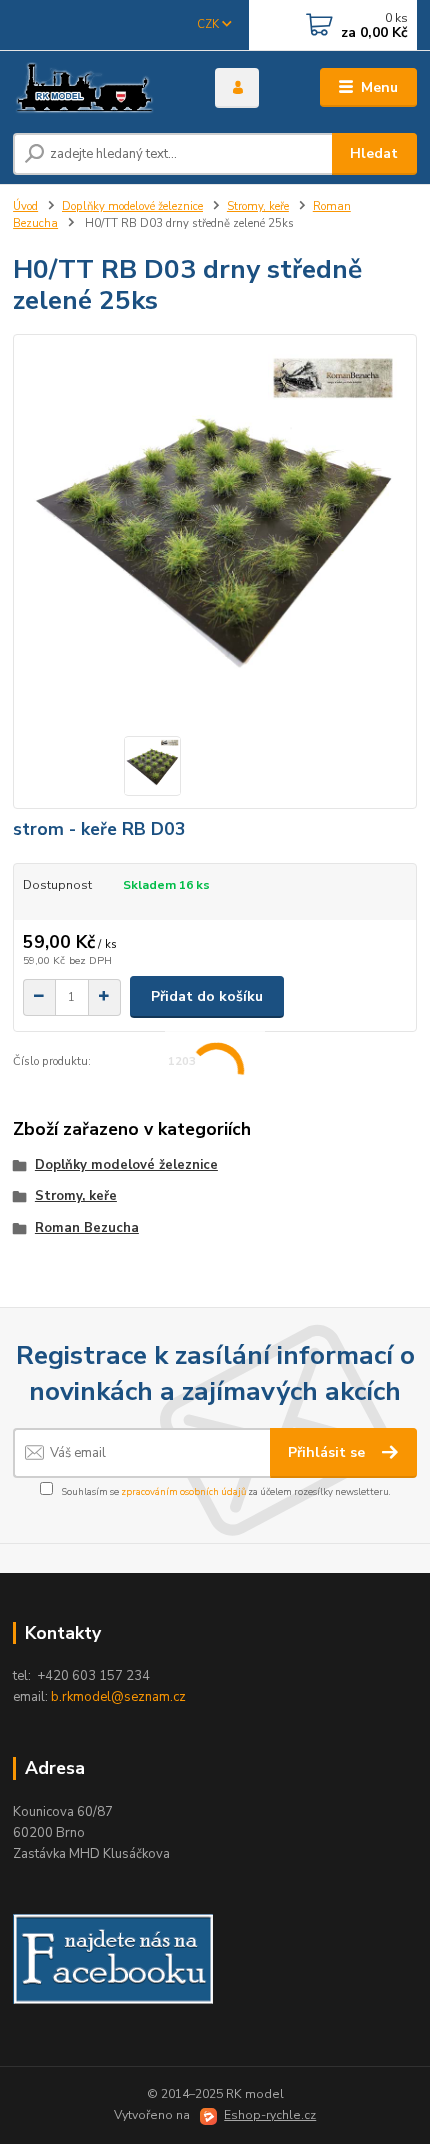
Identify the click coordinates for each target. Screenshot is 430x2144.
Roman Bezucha (87, 1228)
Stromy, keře (258, 206)
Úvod (25, 206)
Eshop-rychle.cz (270, 2115)
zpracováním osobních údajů (183, 1491)
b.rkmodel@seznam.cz (118, 1697)
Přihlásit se (328, 1452)
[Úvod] (97, 88)
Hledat (374, 153)
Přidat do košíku (207, 996)
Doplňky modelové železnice (132, 206)
